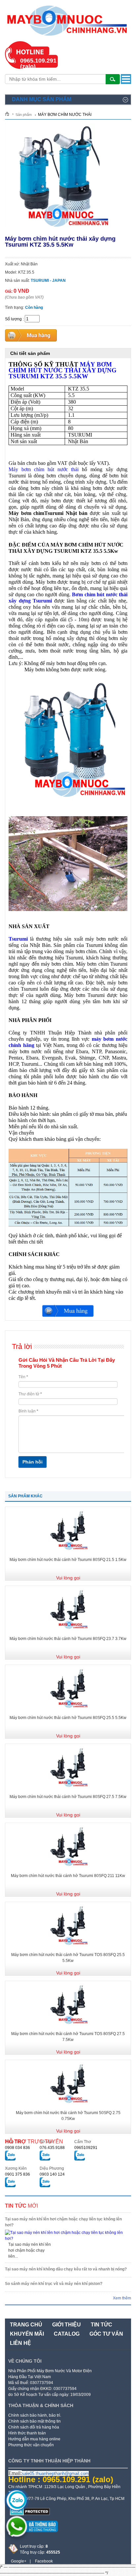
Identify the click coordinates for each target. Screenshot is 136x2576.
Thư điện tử (30, 1394)
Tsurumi (18, 939)
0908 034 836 (17, 2148)
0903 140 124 (52, 2174)
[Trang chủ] (9, 114)
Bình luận (28, 1411)
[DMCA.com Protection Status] (30, 2514)
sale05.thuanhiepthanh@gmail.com (55, 2473)
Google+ (19, 2561)
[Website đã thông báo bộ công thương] (33, 2535)
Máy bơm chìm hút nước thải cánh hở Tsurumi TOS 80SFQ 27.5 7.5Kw (68, 2037)
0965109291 (86, 2148)
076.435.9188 (52, 2148)
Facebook (44, 2561)
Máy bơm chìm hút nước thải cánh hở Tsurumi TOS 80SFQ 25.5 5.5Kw (68, 1958)
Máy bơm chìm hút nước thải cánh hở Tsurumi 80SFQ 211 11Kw (68, 1876)
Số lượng (13, 319)
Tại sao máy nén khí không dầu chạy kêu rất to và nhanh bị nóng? (66, 2269)
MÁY (63, 370)
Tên (23, 1377)
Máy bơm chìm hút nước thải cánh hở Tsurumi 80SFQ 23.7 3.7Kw (68, 1639)
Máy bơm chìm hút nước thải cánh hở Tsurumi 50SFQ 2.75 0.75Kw (68, 2116)
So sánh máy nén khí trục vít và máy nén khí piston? (54, 2284)
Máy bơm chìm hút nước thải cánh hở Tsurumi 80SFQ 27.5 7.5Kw (68, 1797)
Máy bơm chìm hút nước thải (44, 469)
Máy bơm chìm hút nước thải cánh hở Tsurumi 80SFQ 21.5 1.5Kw (68, 1560)
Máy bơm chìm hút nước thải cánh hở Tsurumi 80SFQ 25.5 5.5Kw (68, 1718)
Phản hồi (33, 1462)
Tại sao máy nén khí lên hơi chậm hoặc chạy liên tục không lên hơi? (63, 2222)
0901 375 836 (17, 2174)
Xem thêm (122, 2298)
